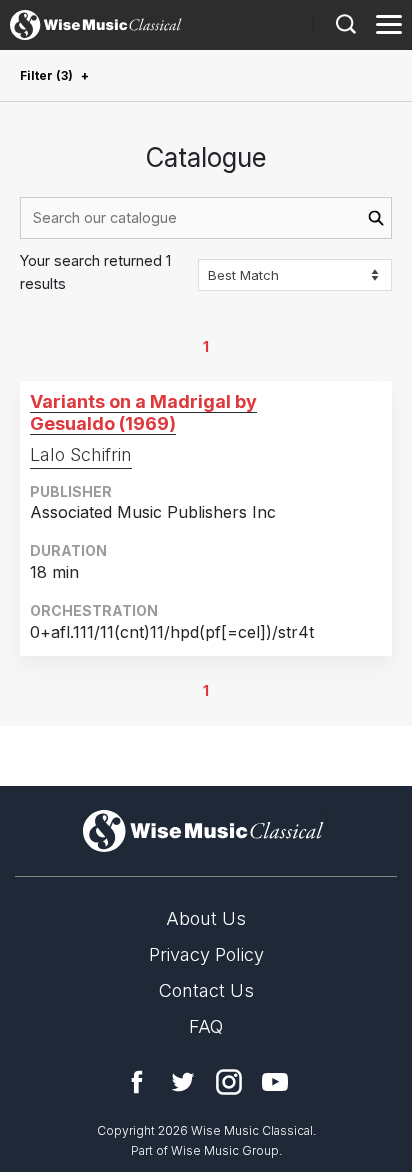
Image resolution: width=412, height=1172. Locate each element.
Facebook (137, 1082)
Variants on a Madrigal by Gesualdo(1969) (143, 412)
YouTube (275, 1082)
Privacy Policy (206, 954)
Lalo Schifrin (81, 454)
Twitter (183, 1082)
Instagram (229, 1082)
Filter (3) (46, 75)
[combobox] (206, 218)
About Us (206, 918)
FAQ (206, 1026)
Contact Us (206, 990)
